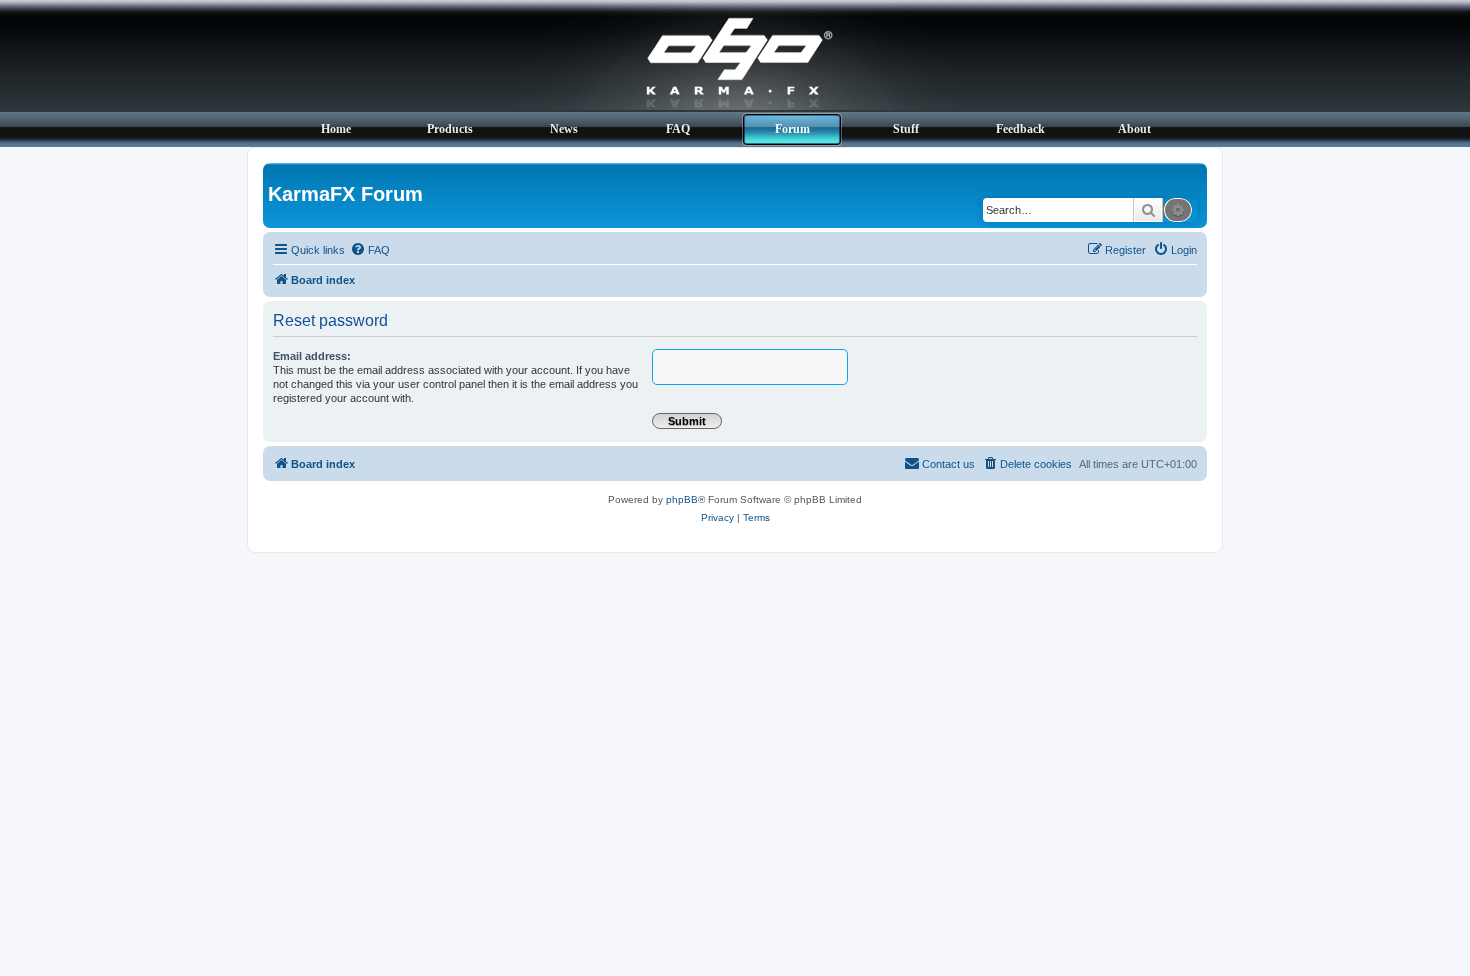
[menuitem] (370, 250)
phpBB (682, 499)
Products (450, 129)
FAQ (678, 129)
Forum (792, 129)
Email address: (312, 356)
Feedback (1020, 129)
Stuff (906, 129)
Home (336, 129)
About (1134, 129)
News (564, 129)
